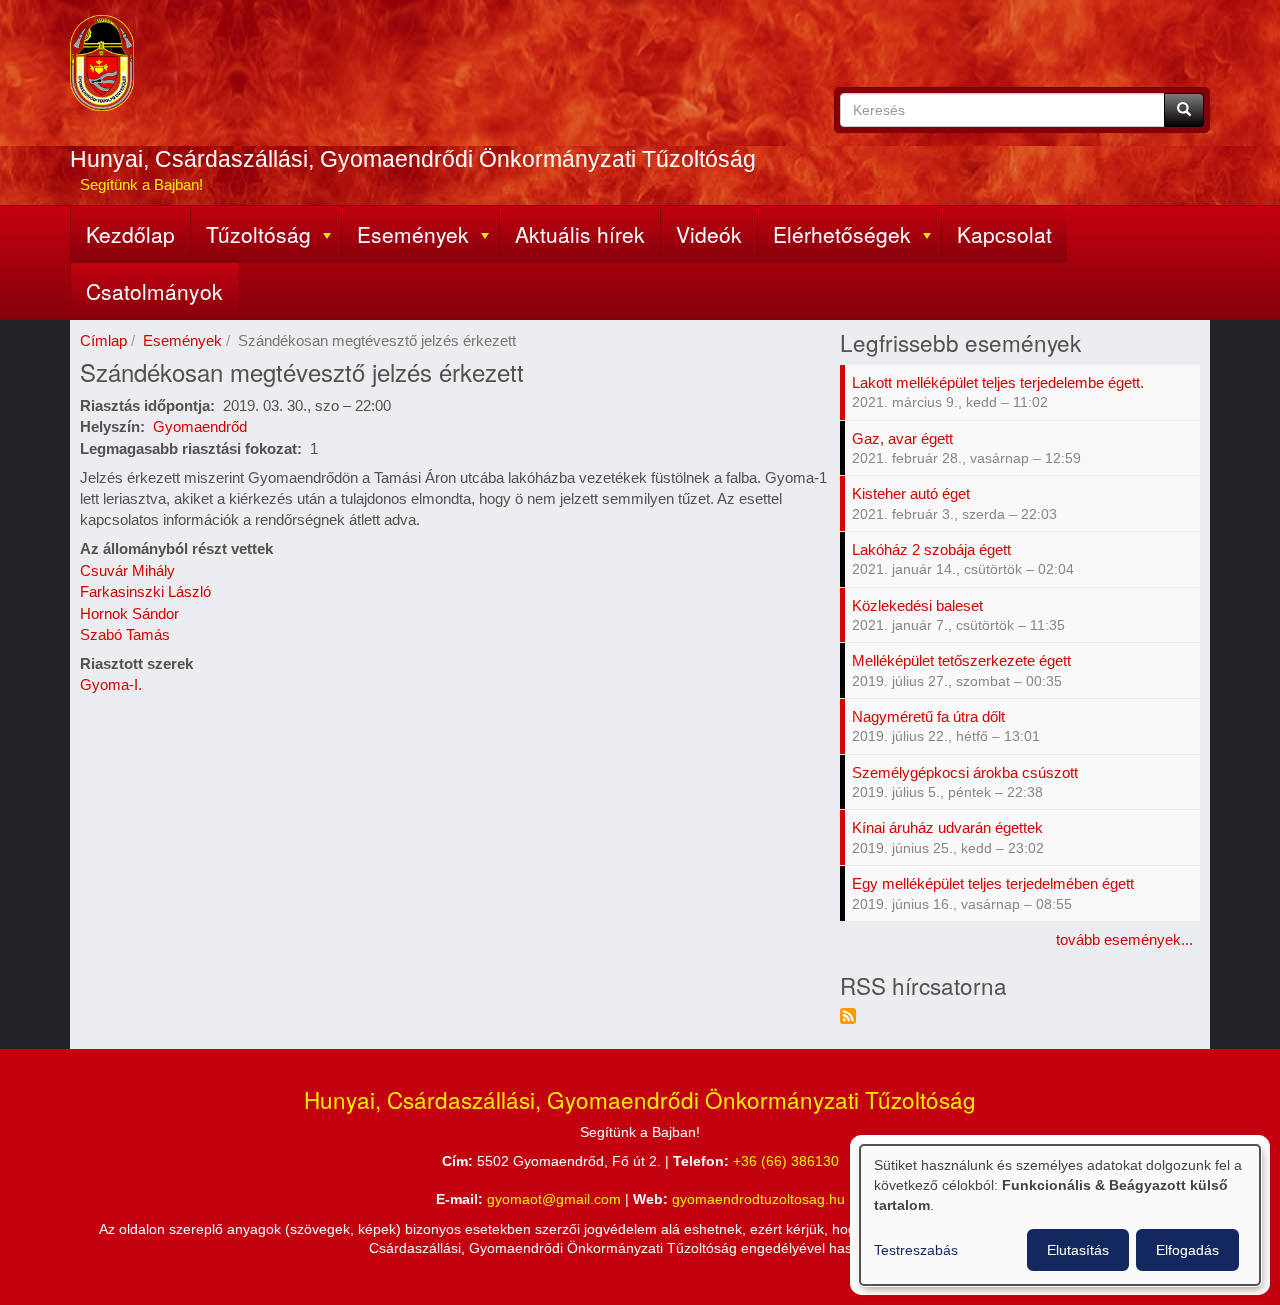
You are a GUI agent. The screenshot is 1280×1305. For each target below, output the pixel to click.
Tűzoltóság (258, 234)
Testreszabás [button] (916, 1250)
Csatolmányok (154, 291)
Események (413, 234)
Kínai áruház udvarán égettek (947, 827)
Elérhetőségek (842, 234)
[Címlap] (102, 63)
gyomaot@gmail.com (554, 1199)
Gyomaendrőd (200, 426)
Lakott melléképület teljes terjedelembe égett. (998, 382)
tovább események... (1124, 939)
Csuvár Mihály (127, 570)
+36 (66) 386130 (786, 1161)
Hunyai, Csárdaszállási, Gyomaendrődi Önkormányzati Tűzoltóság (413, 159)
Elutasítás (1078, 1250)
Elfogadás (1187, 1250)
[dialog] (1060, 1215)
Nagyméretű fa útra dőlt (928, 716)
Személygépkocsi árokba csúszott (965, 772)
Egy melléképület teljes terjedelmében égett (993, 883)
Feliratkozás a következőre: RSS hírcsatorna (848, 1016)
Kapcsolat (1004, 234)
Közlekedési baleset (917, 605)
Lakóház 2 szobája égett (931, 549)
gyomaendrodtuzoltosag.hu (758, 1199)
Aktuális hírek (580, 234)
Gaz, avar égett (902, 438)
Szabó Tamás (125, 634)
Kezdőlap (130, 234)
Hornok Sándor (129, 613)
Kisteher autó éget (911, 493)
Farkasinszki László (145, 591)
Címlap (103, 340)
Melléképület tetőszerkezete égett (961, 660)
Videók (709, 234)
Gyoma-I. (111, 684)
